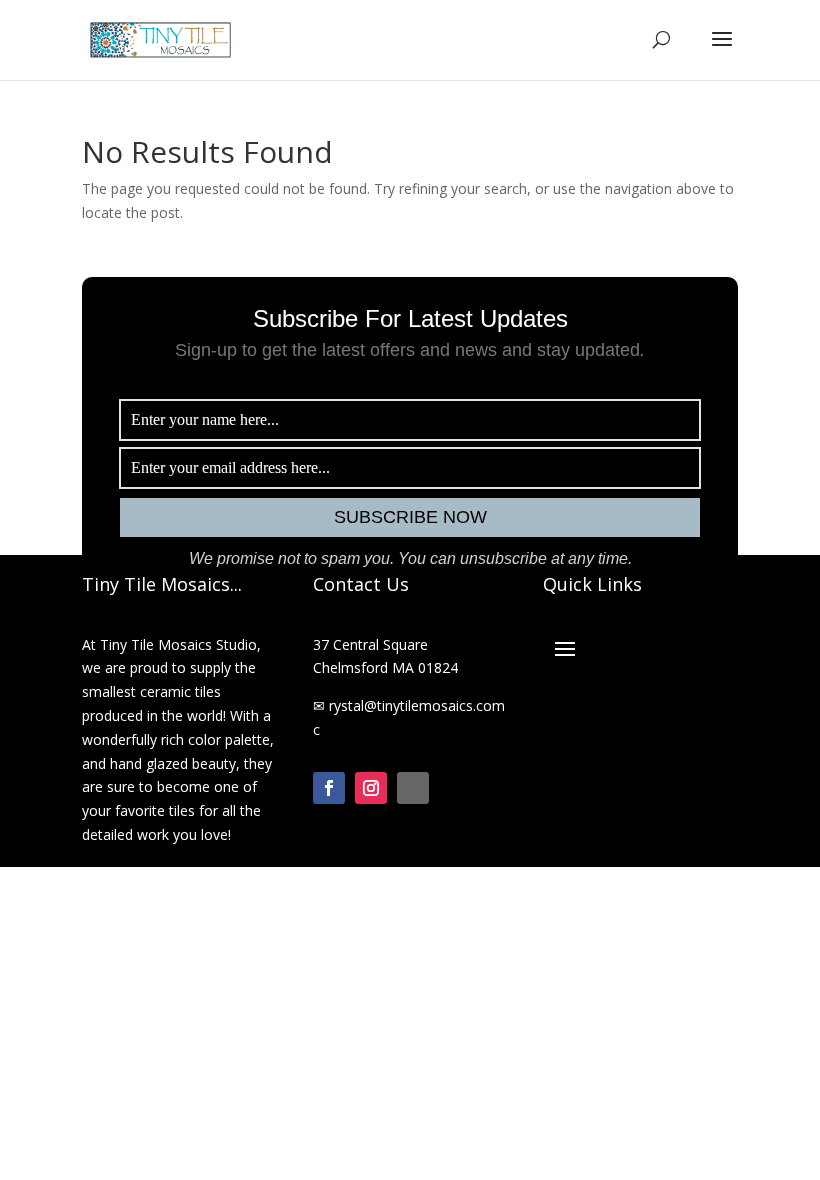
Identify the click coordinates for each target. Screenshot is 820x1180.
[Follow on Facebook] (329, 788)
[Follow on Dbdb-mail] (413, 788)
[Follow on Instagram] (371, 788)
